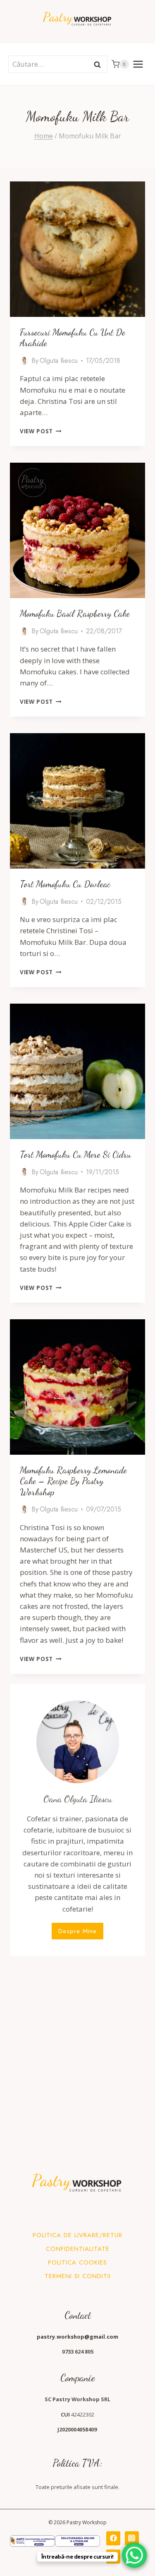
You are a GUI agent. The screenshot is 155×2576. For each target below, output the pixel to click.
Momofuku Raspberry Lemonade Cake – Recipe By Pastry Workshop (73, 1481)
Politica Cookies (77, 2262)
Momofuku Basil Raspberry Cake (75, 613)
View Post (41, 431)
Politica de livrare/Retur (77, 2235)
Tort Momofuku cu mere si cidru (75, 1154)
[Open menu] (138, 64)
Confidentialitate (78, 2249)
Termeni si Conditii (78, 2276)
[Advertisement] (77, 2044)
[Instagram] (132, 2538)
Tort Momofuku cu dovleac (65, 884)
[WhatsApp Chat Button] (134, 2555)
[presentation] (77, 249)
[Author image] (24, 361)
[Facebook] (113, 2538)
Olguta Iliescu (59, 361)
